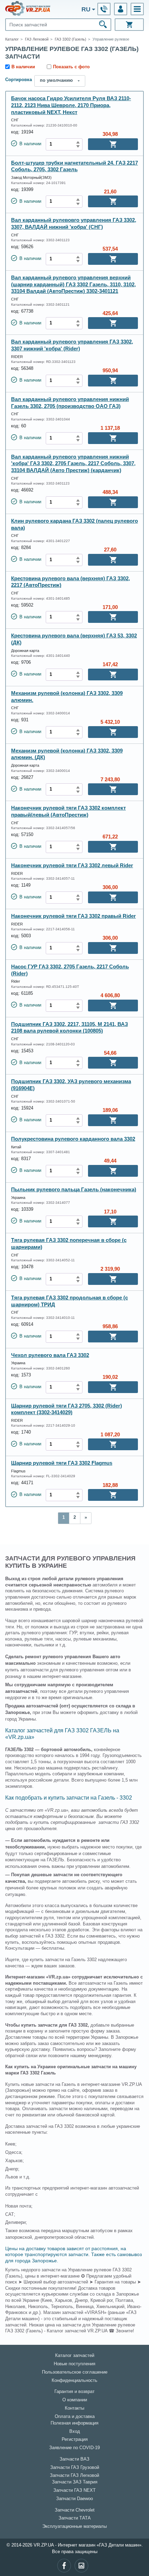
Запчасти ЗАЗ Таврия (75, 2482)
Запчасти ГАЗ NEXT (74, 2490)
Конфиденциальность (74, 2381)
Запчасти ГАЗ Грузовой (75, 2468)
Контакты (74, 2408)
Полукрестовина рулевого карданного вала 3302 (73, 1139)
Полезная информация (74, 2423)
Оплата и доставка (75, 2417)
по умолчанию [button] (56, 80)
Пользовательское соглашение (75, 2372)
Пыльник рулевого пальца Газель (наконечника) (74, 1189)
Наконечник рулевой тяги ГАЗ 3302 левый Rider (72, 865)
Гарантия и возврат (74, 2392)
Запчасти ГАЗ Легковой (74, 2475)
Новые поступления (74, 2364)
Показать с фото (71, 67)
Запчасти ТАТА (75, 2518)
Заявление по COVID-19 (74, 2448)
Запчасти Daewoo (74, 2499)
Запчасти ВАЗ (74, 2459)
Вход (75, 2431)
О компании (75, 2400)
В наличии (23, 67)
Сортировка (19, 80)
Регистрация (75, 2439)
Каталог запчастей (75, 2356)
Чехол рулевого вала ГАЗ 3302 (50, 1355)
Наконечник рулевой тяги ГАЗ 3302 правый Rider (73, 916)
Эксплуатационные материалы (74, 2526)
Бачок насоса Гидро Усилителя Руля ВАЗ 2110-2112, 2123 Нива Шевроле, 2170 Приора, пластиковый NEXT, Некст (71, 105)
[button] (137, 9)
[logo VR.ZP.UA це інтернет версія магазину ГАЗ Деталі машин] (28, 8)
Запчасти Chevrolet (75, 2510)
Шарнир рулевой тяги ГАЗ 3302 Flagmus (62, 1463)
